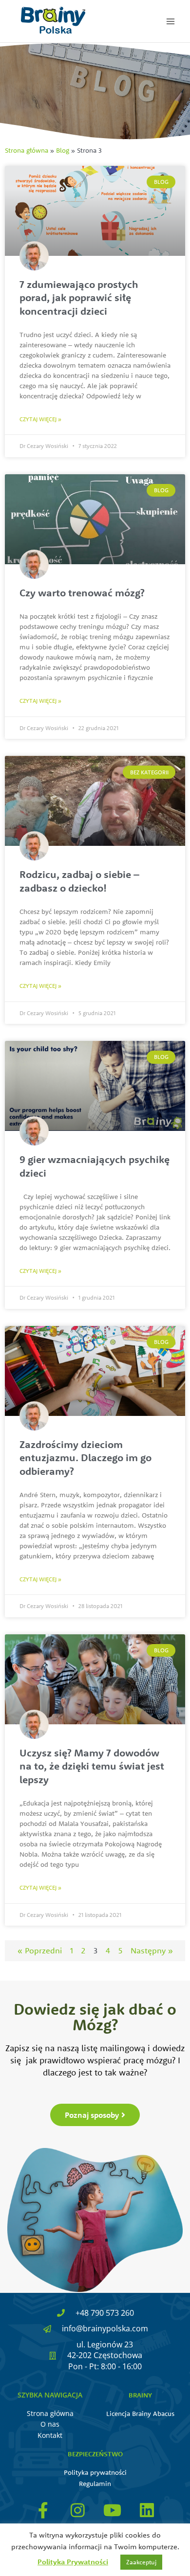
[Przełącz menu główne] (171, 21)
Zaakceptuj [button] (141, 2562)
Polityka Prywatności (73, 2562)
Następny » (152, 1950)
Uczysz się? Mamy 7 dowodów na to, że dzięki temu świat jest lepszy (92, 1766)
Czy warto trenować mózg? (82, 592)
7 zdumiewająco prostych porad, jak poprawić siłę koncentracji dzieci (79, 297)
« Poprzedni (40, 1950)
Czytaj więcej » (40, 419)
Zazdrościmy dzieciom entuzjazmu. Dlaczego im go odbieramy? (85, 1458)
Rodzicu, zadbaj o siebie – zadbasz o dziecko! (79, 881)
